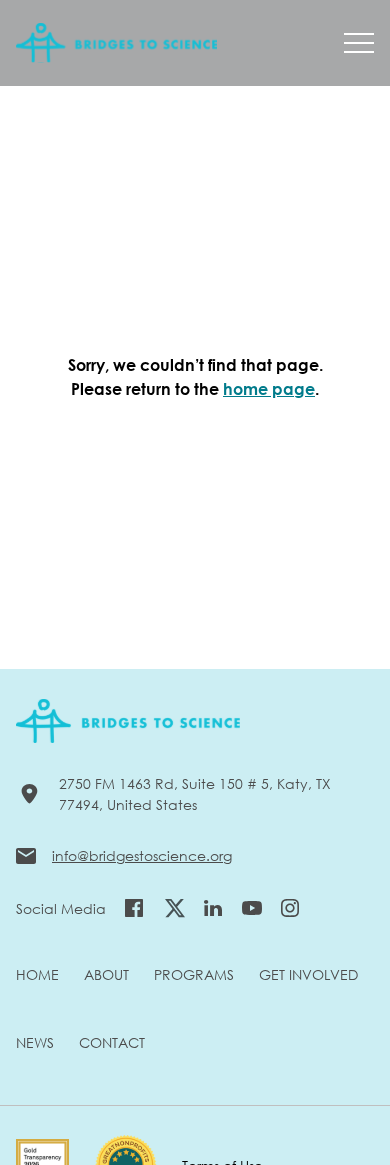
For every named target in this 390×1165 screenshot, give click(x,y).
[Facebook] (134, 908)
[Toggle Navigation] (359, 43)
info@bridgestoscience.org (142, 855)
